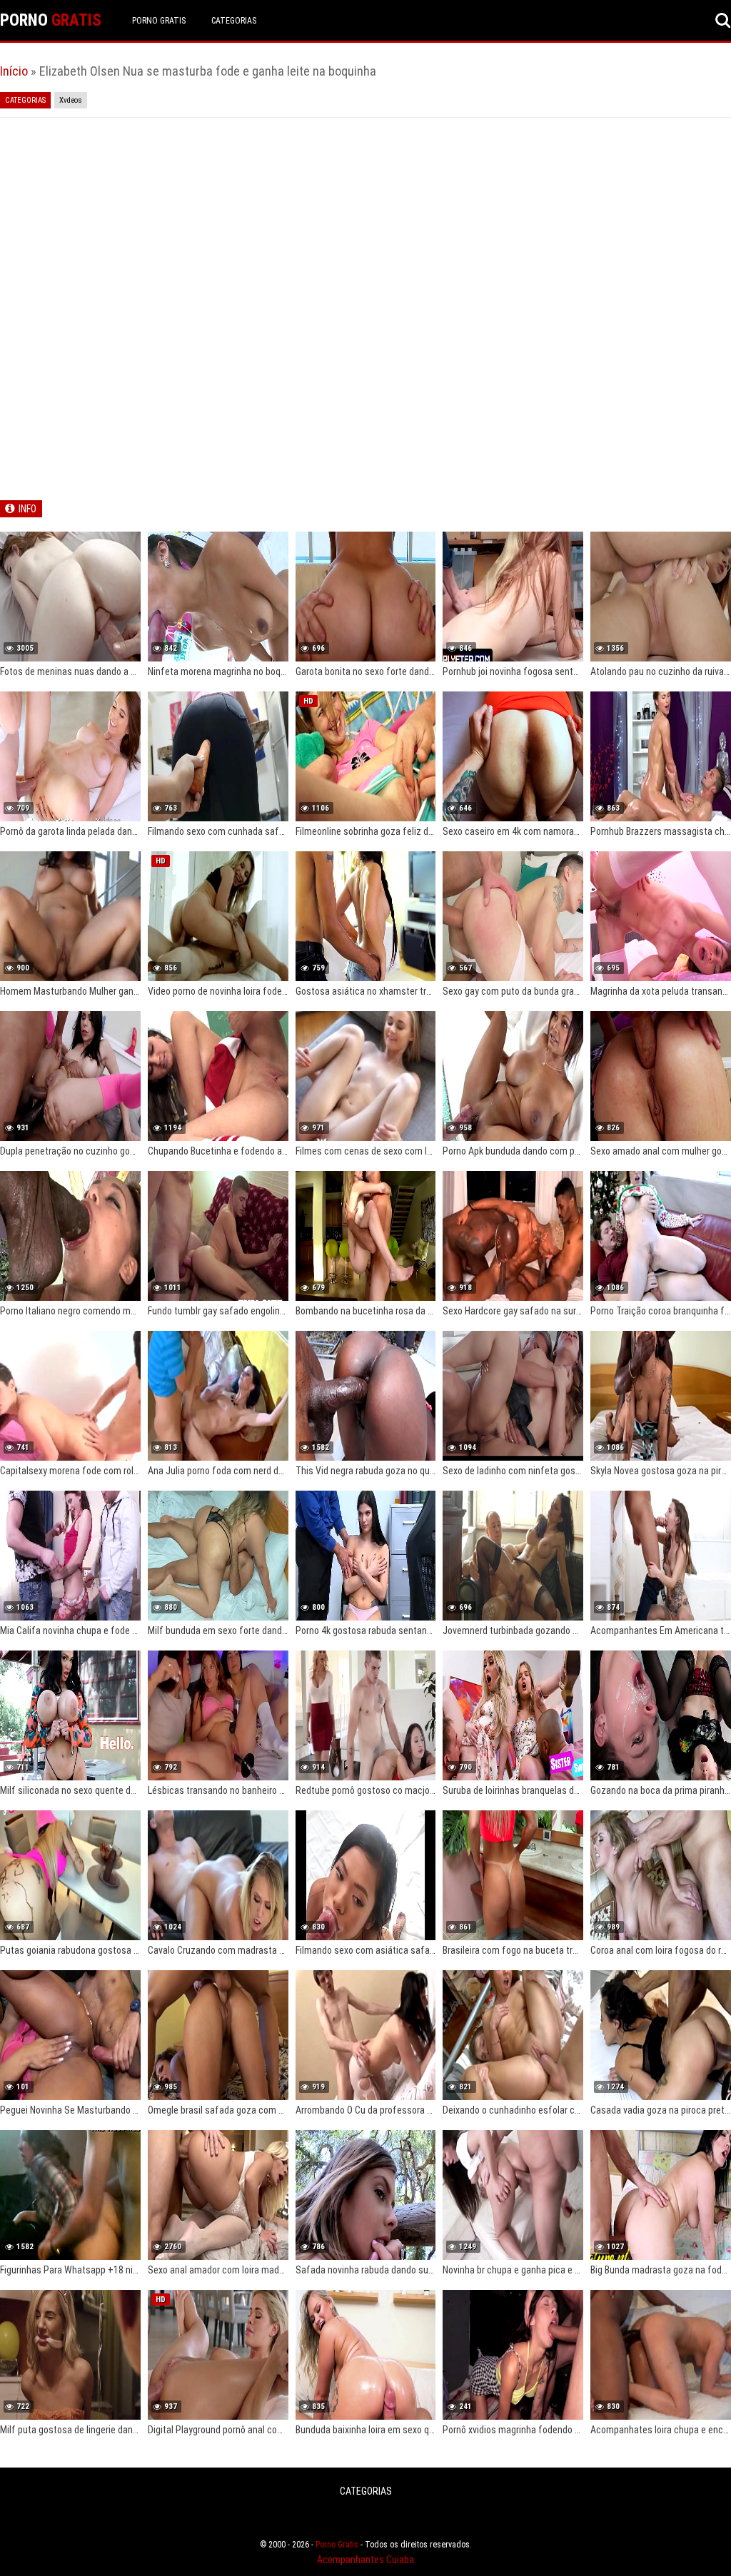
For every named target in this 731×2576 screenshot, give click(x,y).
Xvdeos (71, 100)
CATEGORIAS (234, 21)
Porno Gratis (159, 21)
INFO (27, 509)
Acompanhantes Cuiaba (365, 2560)
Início (14, 71)
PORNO (51, 20)
